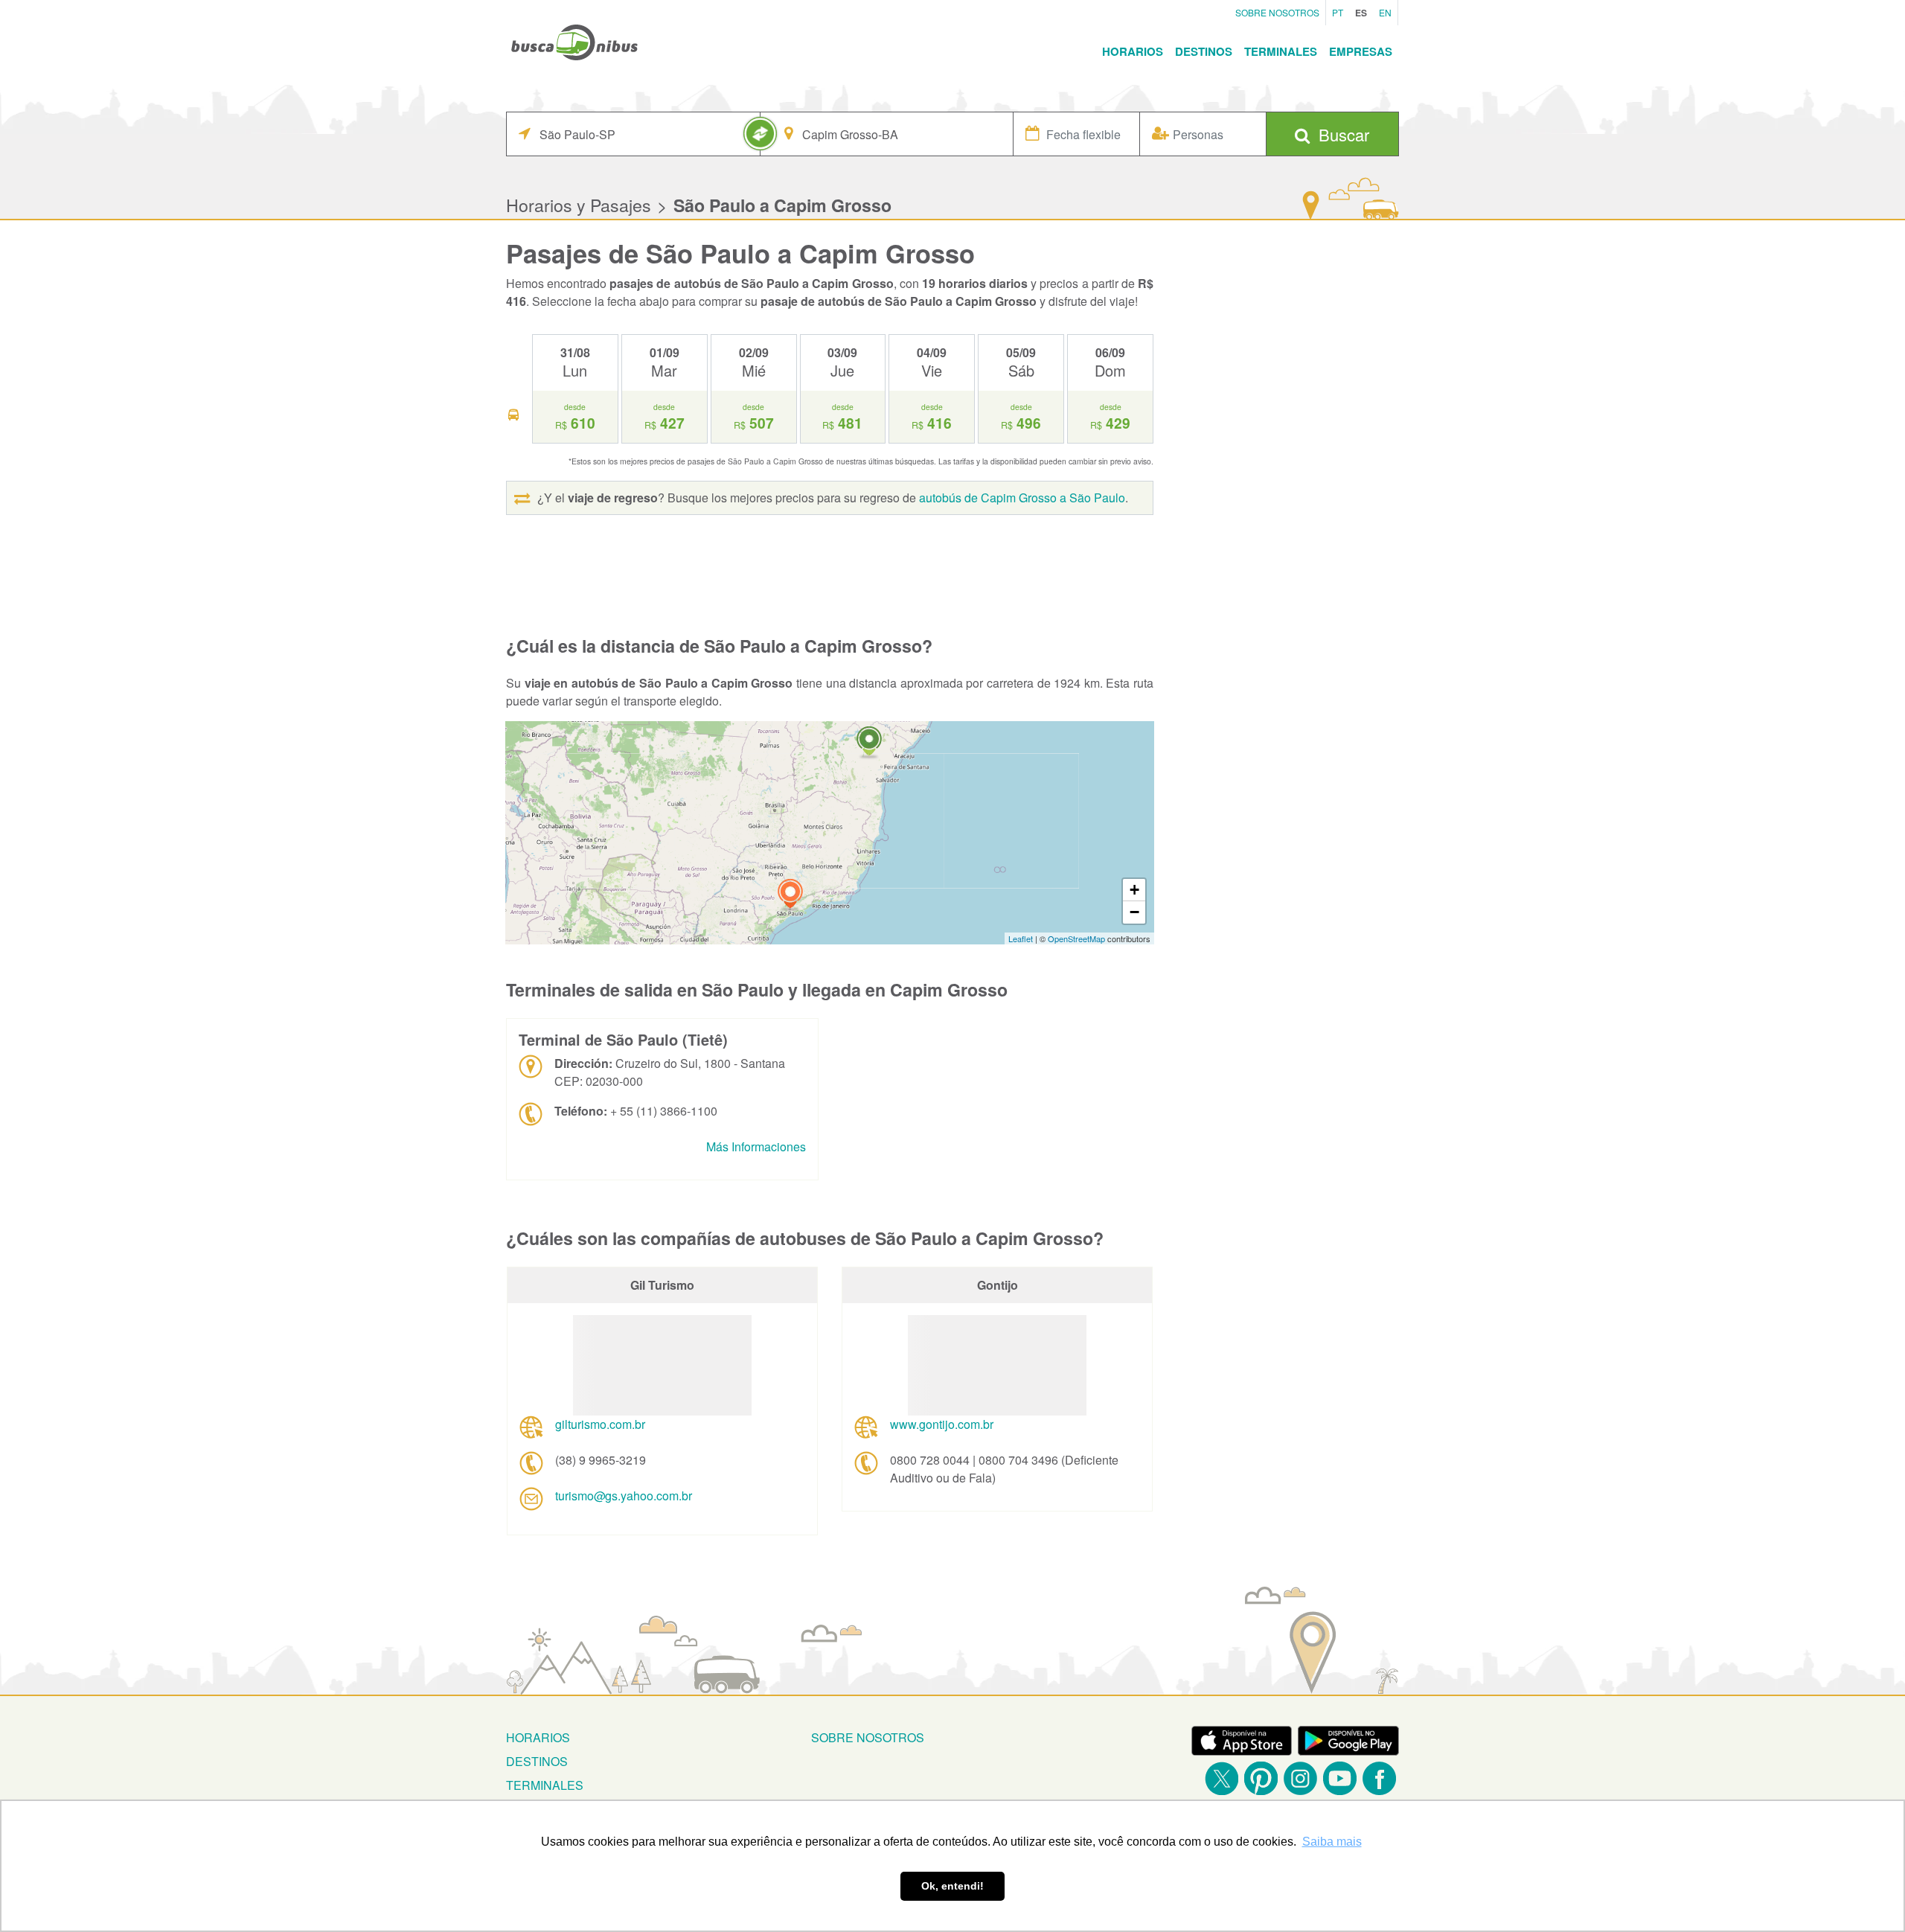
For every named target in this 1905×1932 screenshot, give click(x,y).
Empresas (1361, 51)
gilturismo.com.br (600, 1424)
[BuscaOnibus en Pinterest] (1261, 1778)
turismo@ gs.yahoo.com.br (624, 1496)
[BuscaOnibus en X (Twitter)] (1222, 1778)
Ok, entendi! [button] (952, 1886)
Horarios (1133, 51)
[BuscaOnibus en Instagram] (1300, 1778)
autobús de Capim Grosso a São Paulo (1022, 498)
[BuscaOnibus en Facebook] (1379, 1778)
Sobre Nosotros (1277, 12)
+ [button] (1134, 890)
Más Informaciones (756, 1146)
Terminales (1281, 51)
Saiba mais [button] (1332, 1842)
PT (1338, 12)
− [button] (1134, 912)
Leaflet (1021, 938)
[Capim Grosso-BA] (869, 743)
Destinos (1204, 51)
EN (1385, 12)
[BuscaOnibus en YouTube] (1340, 1778)
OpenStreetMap (1076, 938)
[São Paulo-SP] (790, 896)
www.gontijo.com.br (942, 1424)
